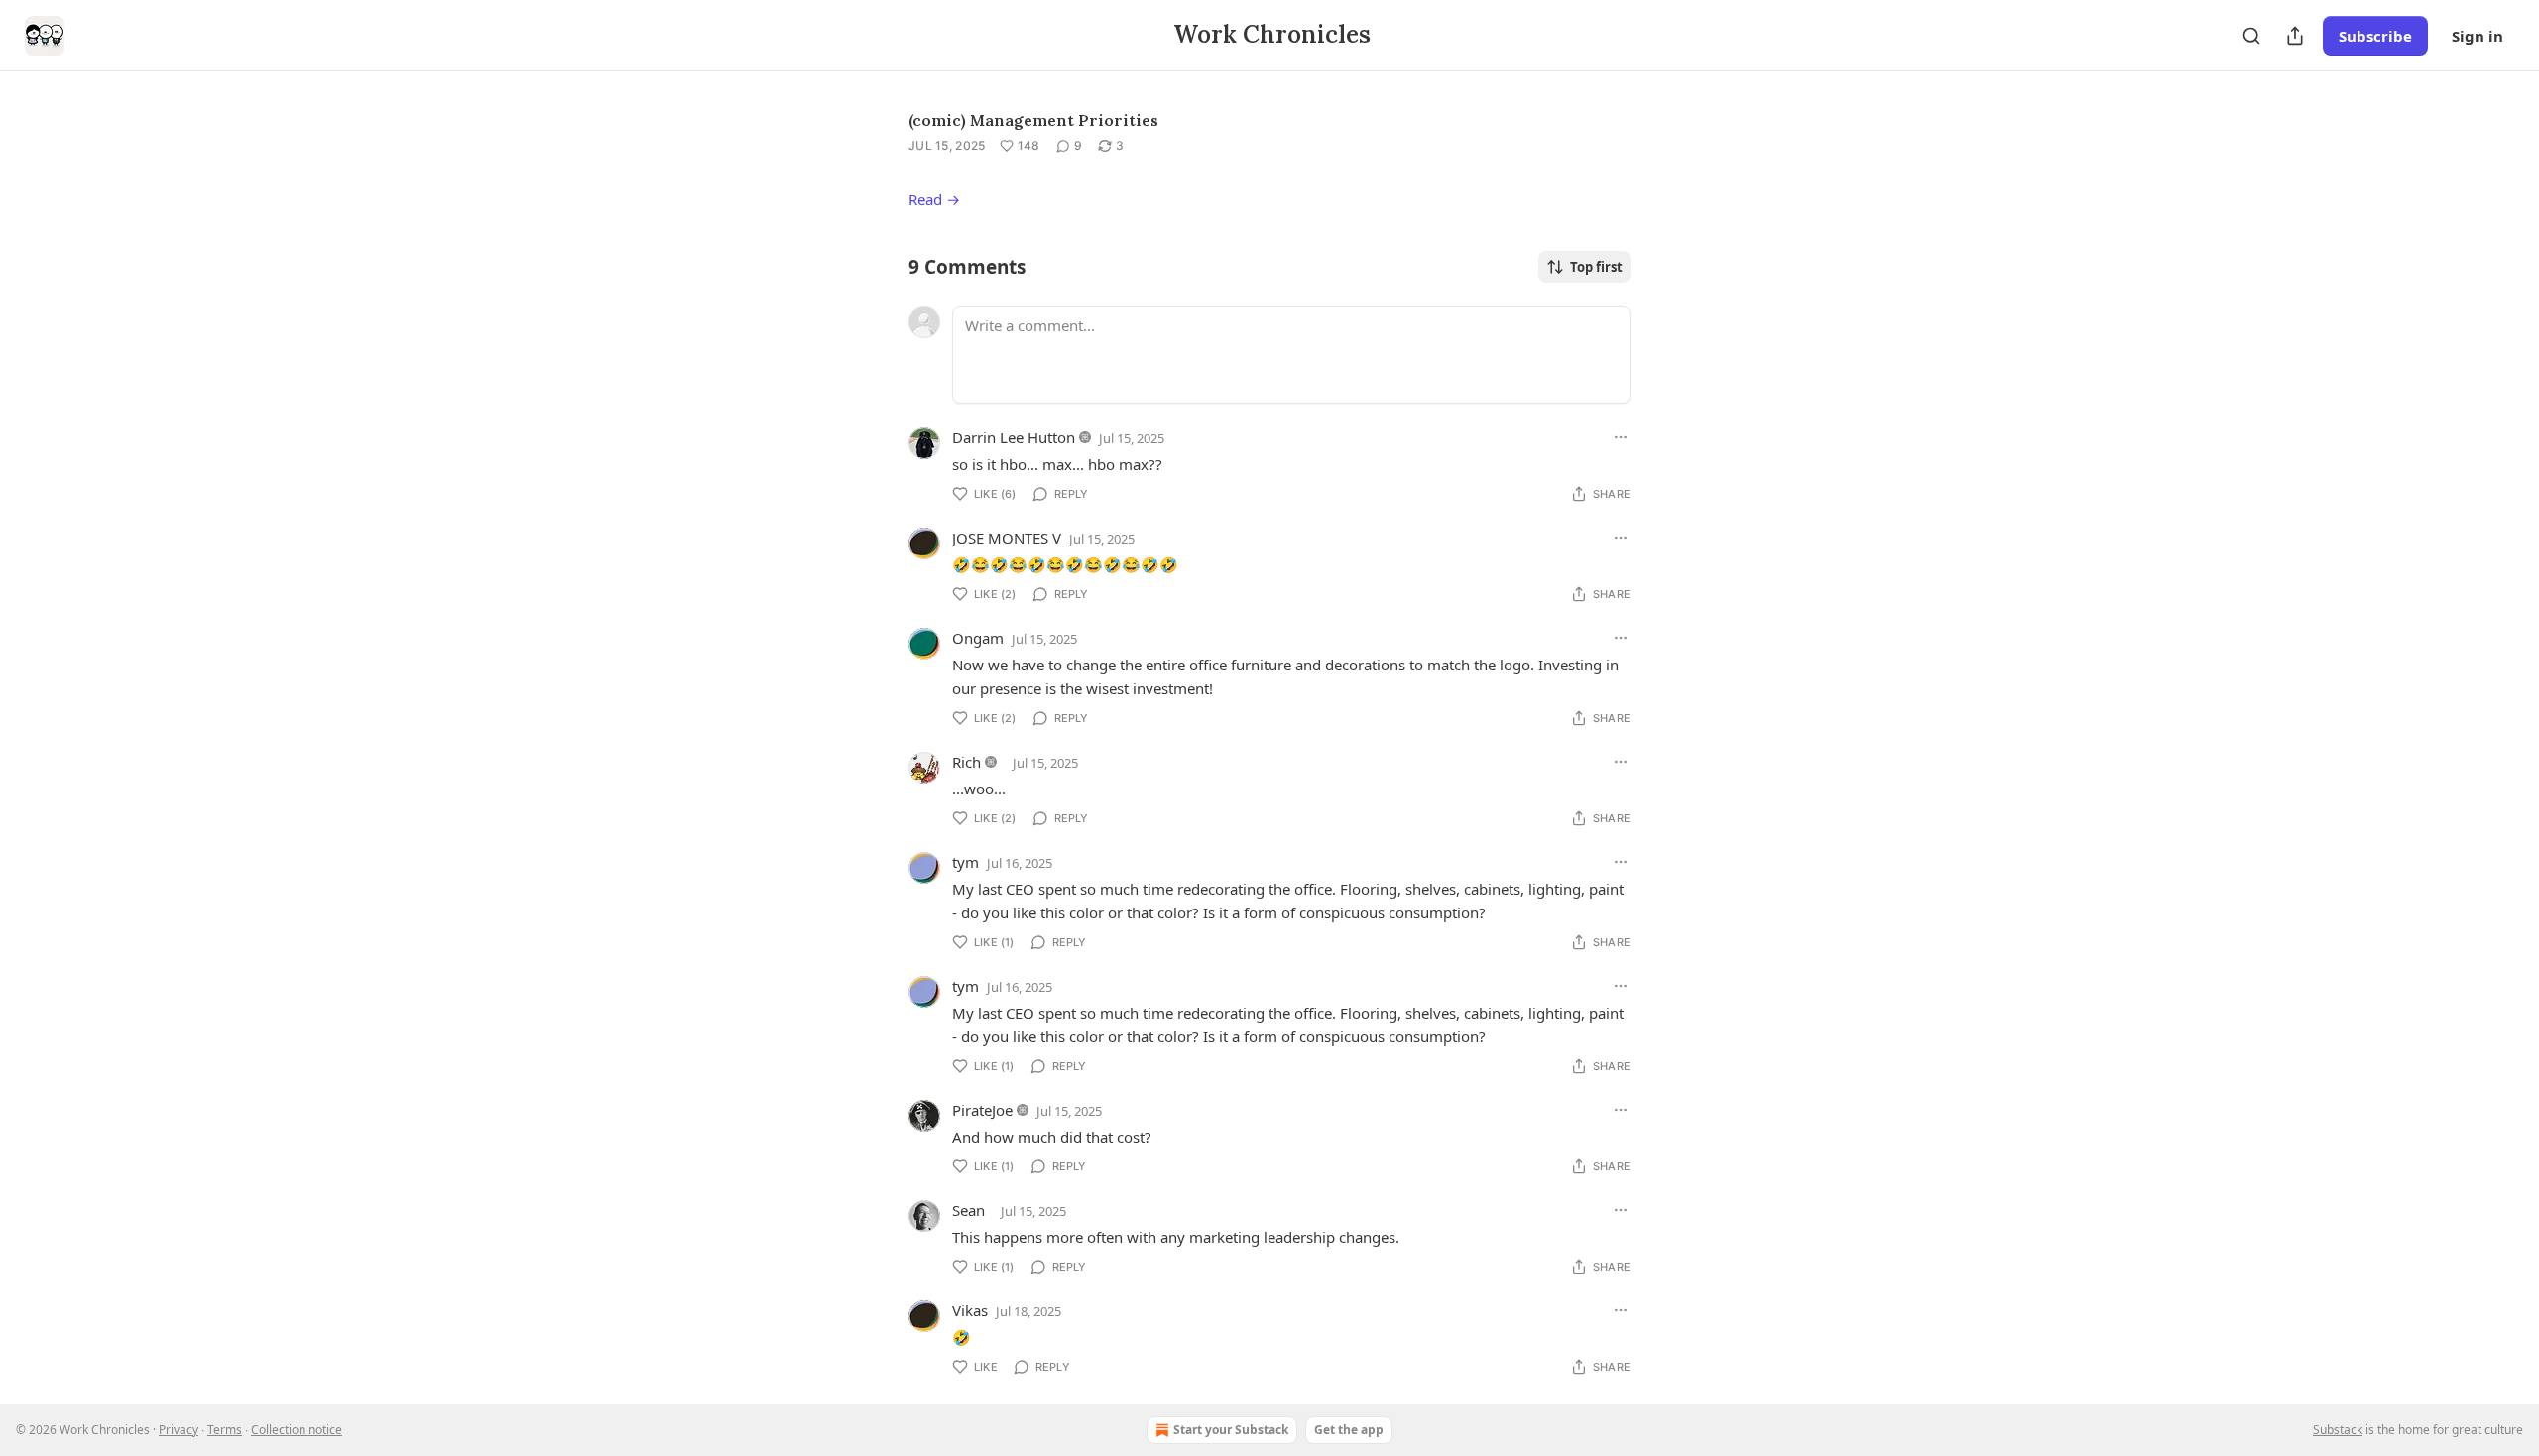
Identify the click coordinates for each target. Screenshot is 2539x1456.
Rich (967, 762)
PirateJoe (982, 1110)
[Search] (2251, 36)
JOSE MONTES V (1007, 538)
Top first (1596, 267)
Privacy (179, 1430)
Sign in (2478, 36)
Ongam (978, 638)
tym (966, 862)
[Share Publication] (2295, 36)
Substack (2338, 1430)
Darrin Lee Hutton (1014, 437)
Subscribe (2375, 36)
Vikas (970, 1310)
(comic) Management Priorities (1033, 120)
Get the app (1349, 1430)
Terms (225, 1430)
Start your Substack (1231, 1430)
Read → (934, 199)
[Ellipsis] (1621, 437)
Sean (968, 1210)
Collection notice (297, 1430)
